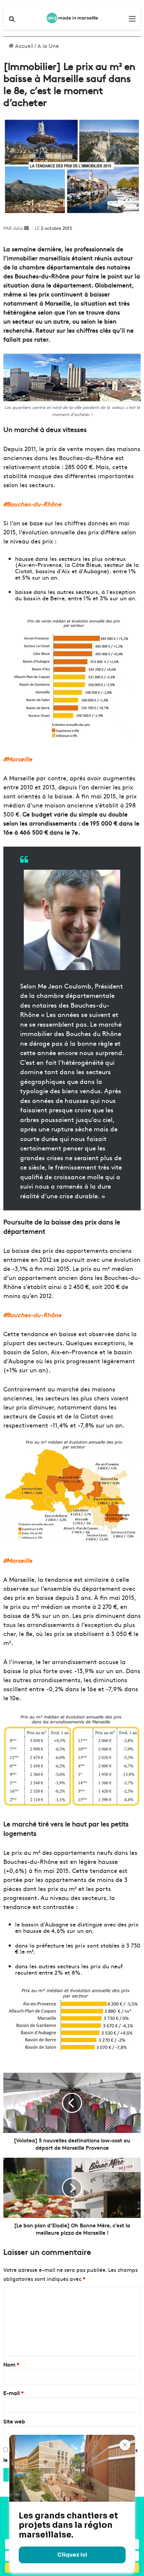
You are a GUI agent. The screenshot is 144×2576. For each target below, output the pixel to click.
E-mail (14, 2393)
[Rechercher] (12, 21)
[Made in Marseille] (72, 18)
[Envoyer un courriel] (26, 228)
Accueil (23, 46)
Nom (11, 2364)
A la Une (48, 46)
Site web (14, 2421)
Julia (18, 228)
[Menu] (132, 21)
